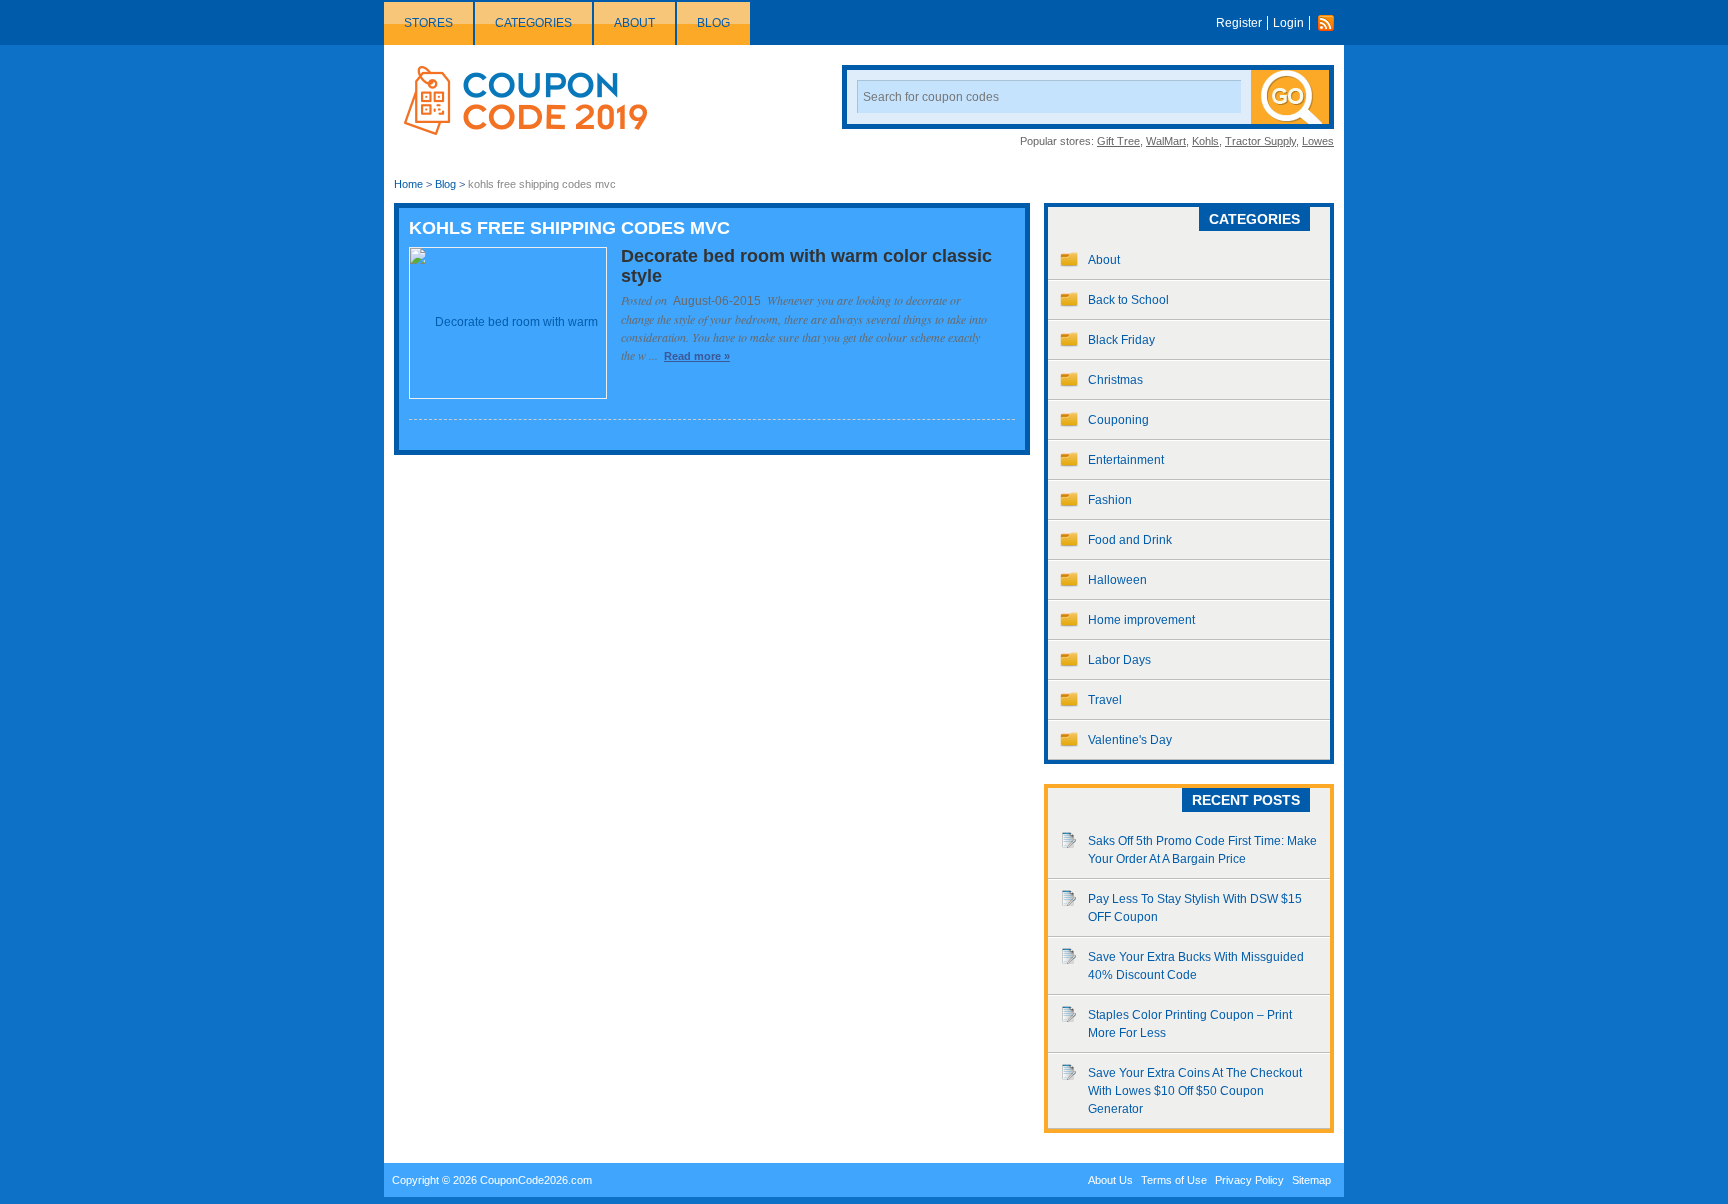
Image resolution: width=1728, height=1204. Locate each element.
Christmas (1115, 380)
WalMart (1166, 141)
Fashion (1110, 500)
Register (1239, 23)
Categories (533, 23)
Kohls (1205, 141)
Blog (713, 23)
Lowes (1318, 141)
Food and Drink (1130, 540)
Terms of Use (1174, 1180)
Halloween (1117, 580)
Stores (428, 23)
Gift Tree (1118, 141)
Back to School (1128, 300)
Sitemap (1311, 1180)
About (634, 23)
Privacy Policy (1249, 1180)
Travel (1105, 700)
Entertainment (1126, 460)
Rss (1331, 23)
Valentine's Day (1130, 740)
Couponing (1118, 420)
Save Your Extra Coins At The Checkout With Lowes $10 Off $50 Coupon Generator (1195, 1091)
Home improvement (1141, 620)
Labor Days (1119, 660)
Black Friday (1121, 340)
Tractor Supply (1260, 141)
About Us (1110, 1180)
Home (408, 184)
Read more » (697, 356)
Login (1288, 23)
